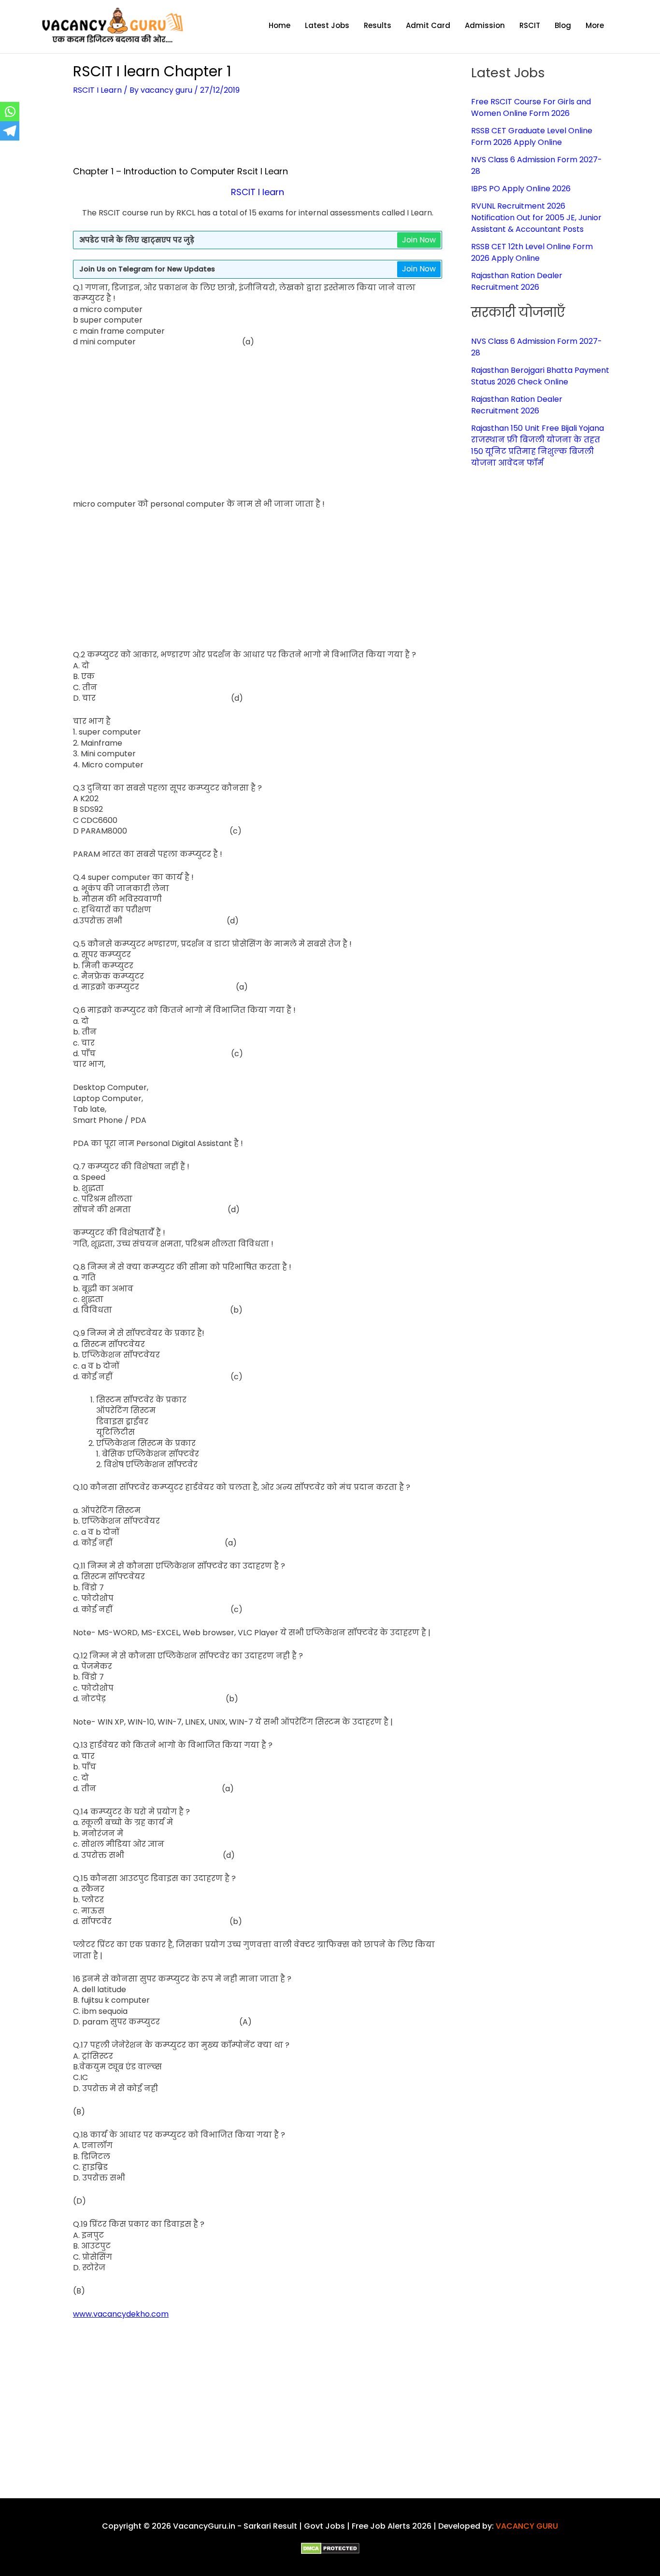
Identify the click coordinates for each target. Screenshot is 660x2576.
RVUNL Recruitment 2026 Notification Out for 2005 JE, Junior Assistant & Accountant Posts (536, 218)
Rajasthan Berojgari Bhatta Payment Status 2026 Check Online (540, 376)
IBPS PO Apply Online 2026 (521, 189)
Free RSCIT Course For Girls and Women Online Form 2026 (531, 107)
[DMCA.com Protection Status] (330, 2548)
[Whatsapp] (10, 112)
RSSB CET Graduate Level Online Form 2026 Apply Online (532, 136)
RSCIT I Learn (97, 90)
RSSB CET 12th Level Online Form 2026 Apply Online (532, 252)
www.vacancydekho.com (121, 2314)
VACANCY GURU (527, 2526)
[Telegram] (10, 131)
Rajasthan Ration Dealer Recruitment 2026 (517, 281)
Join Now (419, 240)
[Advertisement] (258, 137)
